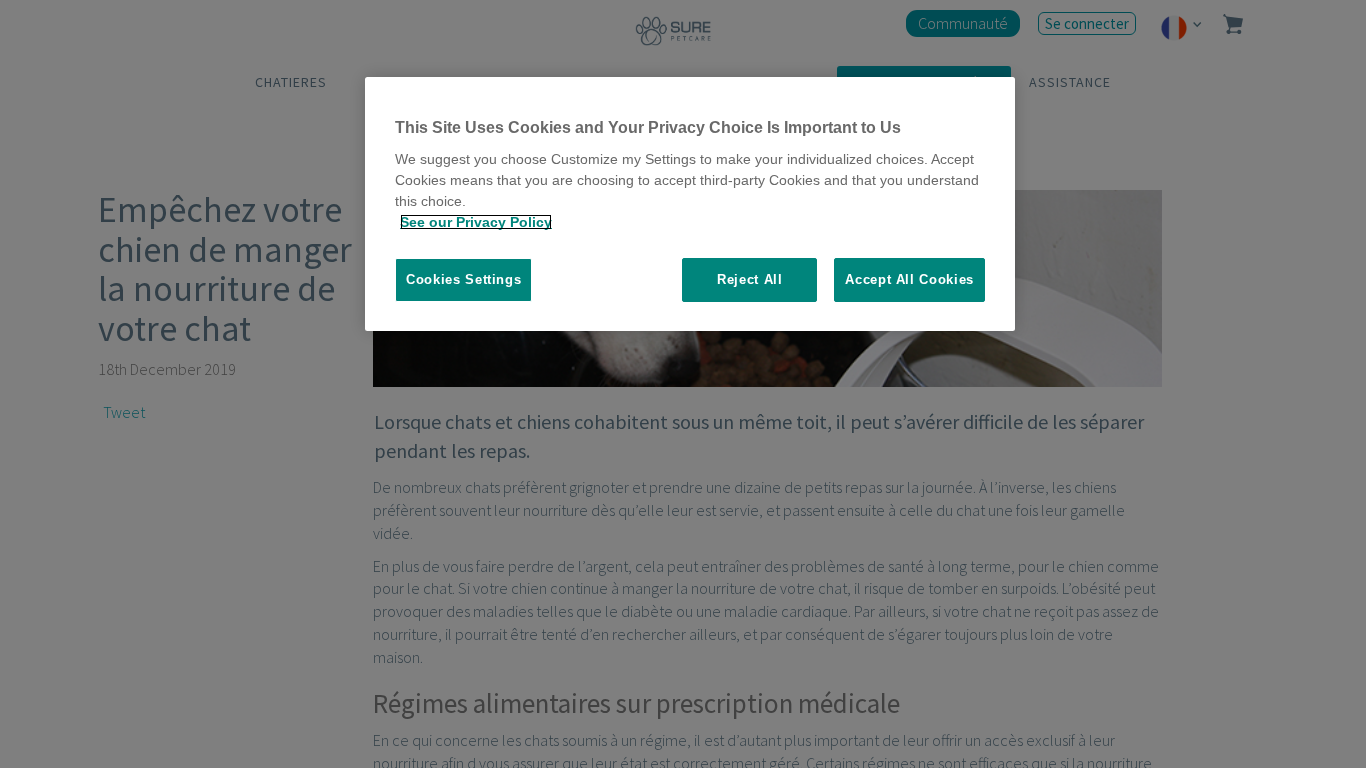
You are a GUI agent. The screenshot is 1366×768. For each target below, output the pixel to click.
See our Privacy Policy (476, 222)
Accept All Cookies (909, 279)
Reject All (750, 279)
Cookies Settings (463, 279)
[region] (690, 204)
